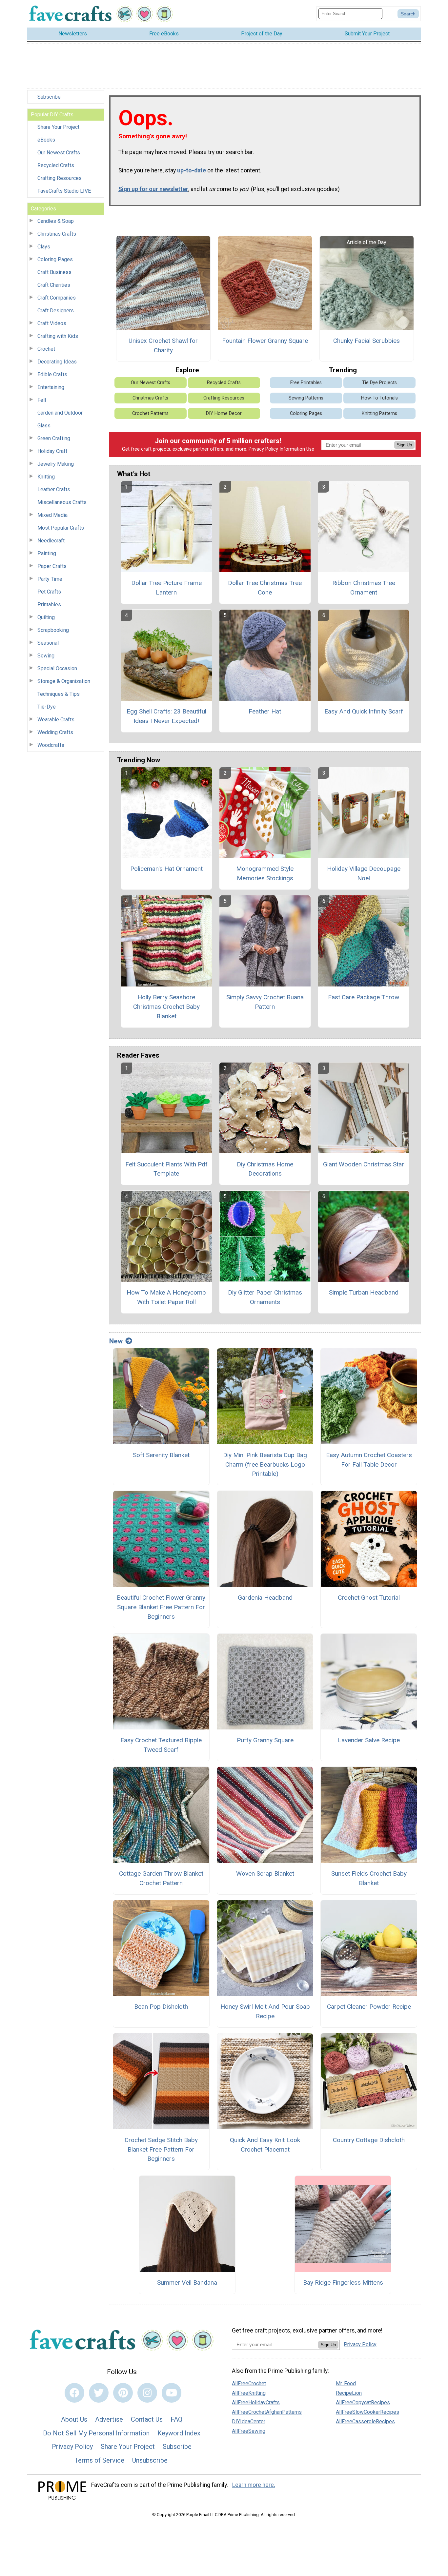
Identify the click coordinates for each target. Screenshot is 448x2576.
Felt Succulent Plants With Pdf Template (166, 1169)
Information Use (297, 449)
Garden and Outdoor (60, 413)
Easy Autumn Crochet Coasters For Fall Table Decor (369, 1460)
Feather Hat (265, 711)
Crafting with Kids (58, 336)
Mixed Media (52, 515)
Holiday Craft (52, 451)
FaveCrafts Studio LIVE (64, 191)
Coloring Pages (55, 259)
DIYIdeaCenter (249, 2421)
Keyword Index (179, 2433)
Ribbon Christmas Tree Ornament (364, 588)
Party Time (50, 579)
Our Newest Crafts (59, 153)
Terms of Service (99, 2460)
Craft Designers (56, 311)
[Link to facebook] (74, 2393)
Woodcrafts (51, 745)
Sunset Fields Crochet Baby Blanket (369, 1878)
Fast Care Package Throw (364, 997)
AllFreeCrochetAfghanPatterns (267, 2412)
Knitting (46, 477)
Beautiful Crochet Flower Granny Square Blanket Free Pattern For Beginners (161, 1607)
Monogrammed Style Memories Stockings (265, 873)
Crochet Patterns (150, 413)
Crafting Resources (60, 178)
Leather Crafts (54, 489)
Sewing (46, 656)
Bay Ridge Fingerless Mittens (343, 2283)
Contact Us (147, 2419)
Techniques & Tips (59, 694)
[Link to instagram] (147, 2393)
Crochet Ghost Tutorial (369, 1598)
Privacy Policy (263, 449)
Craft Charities (54, 285)
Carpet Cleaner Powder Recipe (369, 2007)
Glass (44, 426)
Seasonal (48, 643)
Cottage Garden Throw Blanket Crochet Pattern (161, 1878)
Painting (47, 553)
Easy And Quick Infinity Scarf (364, 711)
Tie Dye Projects (379, 383)
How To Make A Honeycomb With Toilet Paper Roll (166, 1297)
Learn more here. (254, 2485)
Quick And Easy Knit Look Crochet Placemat (265, 2145)
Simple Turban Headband (364, 1292)
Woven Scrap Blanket (265, 1873)
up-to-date (192, 170)
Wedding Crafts (55, 732)
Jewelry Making (56, 464)
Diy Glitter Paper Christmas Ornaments (265, 1297)
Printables (49, 605)
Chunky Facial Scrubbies (367, 341)
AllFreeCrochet (249, 2383)
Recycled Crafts (56, 165)
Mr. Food (346, 2383)
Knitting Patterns (379, 413)
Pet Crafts (49, 592)
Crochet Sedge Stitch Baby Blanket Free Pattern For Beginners (161, 2149)
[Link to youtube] (172, 2393)
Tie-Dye (47, 707)
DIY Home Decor (224, 413)
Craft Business (54, 272)
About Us (74, 2419)
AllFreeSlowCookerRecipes (367, 2412)
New (116, 1341)
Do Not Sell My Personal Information (96, 2433)
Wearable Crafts (56, 720)
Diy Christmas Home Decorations (265, 1169)
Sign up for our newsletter (153, 189)
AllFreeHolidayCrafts (256, 2402)
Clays (44, 247)
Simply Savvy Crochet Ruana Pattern (265, 1002)
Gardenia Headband (265, 1598)
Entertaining (51, 387)
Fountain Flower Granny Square (265, 341)
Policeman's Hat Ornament (166, 869)
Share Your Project (58, 127)
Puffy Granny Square (265, 1740)
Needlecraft (51, 541)
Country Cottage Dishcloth (369, 2140)
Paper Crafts (52, 566)
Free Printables (306, 383)
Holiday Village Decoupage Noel (364, 873)
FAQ (176, 2419)
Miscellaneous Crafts (62, 502)
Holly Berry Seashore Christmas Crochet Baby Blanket (166, 1007)
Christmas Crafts (57, 234)
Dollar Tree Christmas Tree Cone (265, 588)
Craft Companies (57, 298)
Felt (42, 400)
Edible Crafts (52, 374)
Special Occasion (57, 668)
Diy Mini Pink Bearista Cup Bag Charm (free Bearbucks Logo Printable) (265, 1464)
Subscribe (49, 97)
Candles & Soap (56, 221)
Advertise (109, 2419)
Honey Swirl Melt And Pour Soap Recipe (265, 2011)
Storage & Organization (64, 681)
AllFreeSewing (249, 2431)
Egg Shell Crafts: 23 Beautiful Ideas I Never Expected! (166, 716)
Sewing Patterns (306, 398)
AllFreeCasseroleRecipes (365, 2421)
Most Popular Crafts (61, 528)
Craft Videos (52, 323)
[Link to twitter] (99, 2393)
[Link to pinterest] (123, 2393)
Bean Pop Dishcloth (161, 2007)
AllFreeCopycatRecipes (363, 2402)
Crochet (46, 349)
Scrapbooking (53, 630)
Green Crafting (54, 438)
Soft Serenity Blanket (161, 1455)
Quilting (46, 617)
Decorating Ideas (57, 362)
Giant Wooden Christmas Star (364, 1164)
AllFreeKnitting (249, 2393)
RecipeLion (349, 2393)
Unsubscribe (150, 2460)
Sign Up (404, 445)
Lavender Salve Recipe (369, 1740)
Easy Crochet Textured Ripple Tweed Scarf (161, 1745)
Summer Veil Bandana (187, 2283)
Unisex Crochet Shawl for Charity (163, 345)
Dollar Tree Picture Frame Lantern (166, 588)
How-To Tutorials (379, 398)
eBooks (46, 140)
